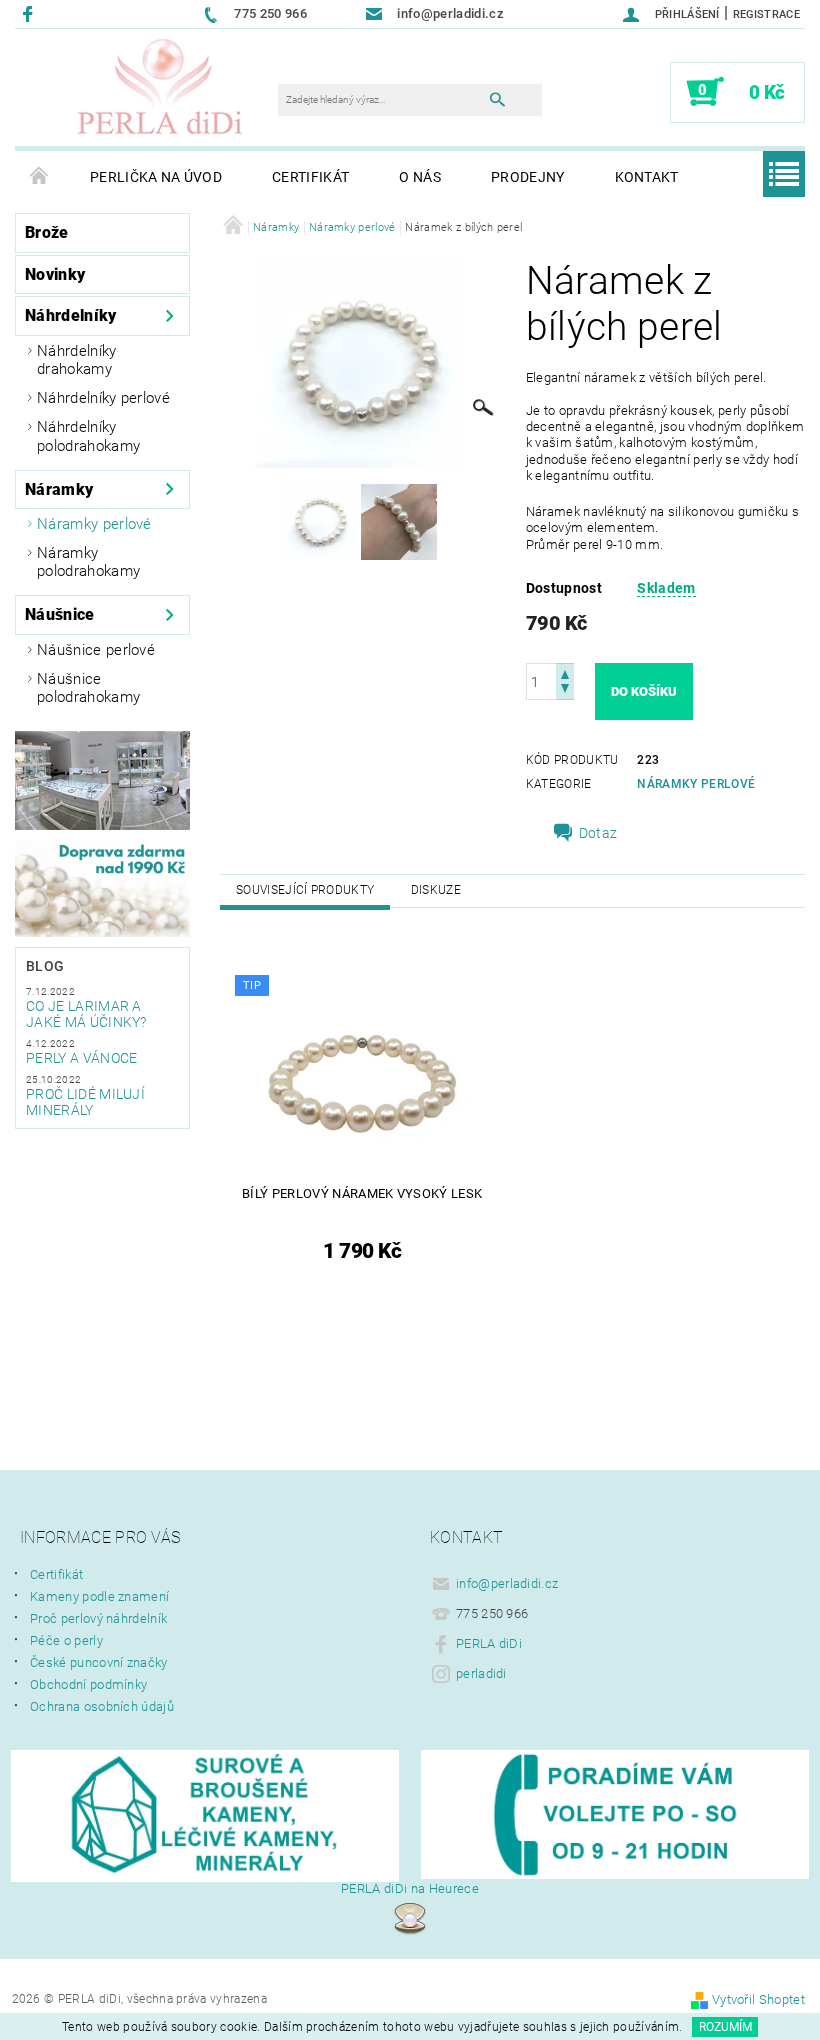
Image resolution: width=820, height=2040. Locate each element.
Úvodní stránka (40, 177)
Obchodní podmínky (88, 1684)
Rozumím (725, 2027)
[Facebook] (30, 13)
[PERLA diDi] (161, 88)
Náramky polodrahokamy (88, 562)
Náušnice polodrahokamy (88, 688)
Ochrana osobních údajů (102, 1706)
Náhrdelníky (71, 315)
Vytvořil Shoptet (758, 1999)
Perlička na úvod (156, 177)
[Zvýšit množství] (565, 672)
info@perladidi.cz (507, 1583)
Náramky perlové (94, 524)
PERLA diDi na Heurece (410, 1888)
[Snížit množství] (565, 690)
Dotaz (598, 833)
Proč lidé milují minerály (85, 1102)
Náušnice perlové (96, 650)
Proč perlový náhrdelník (98, 1618)
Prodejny (528, 177)
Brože (47, 232)
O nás (420, 177)
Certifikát (310, 177)
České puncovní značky (99, 1662)
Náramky (59, 489)
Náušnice (60, 614)
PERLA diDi (489, 1643)
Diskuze (436, 890)
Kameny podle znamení (99, 1596)
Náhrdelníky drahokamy (77, 360)
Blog (45, 966)
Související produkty (305, 890)
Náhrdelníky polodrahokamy (88, 436)
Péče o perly (66, 1640)
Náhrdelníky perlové (103, 398)
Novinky (55, 274)
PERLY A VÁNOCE (81, 1058)
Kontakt (647, 177)
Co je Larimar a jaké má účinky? (86, 1014)
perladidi (481, 1673)
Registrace (766, 14)
